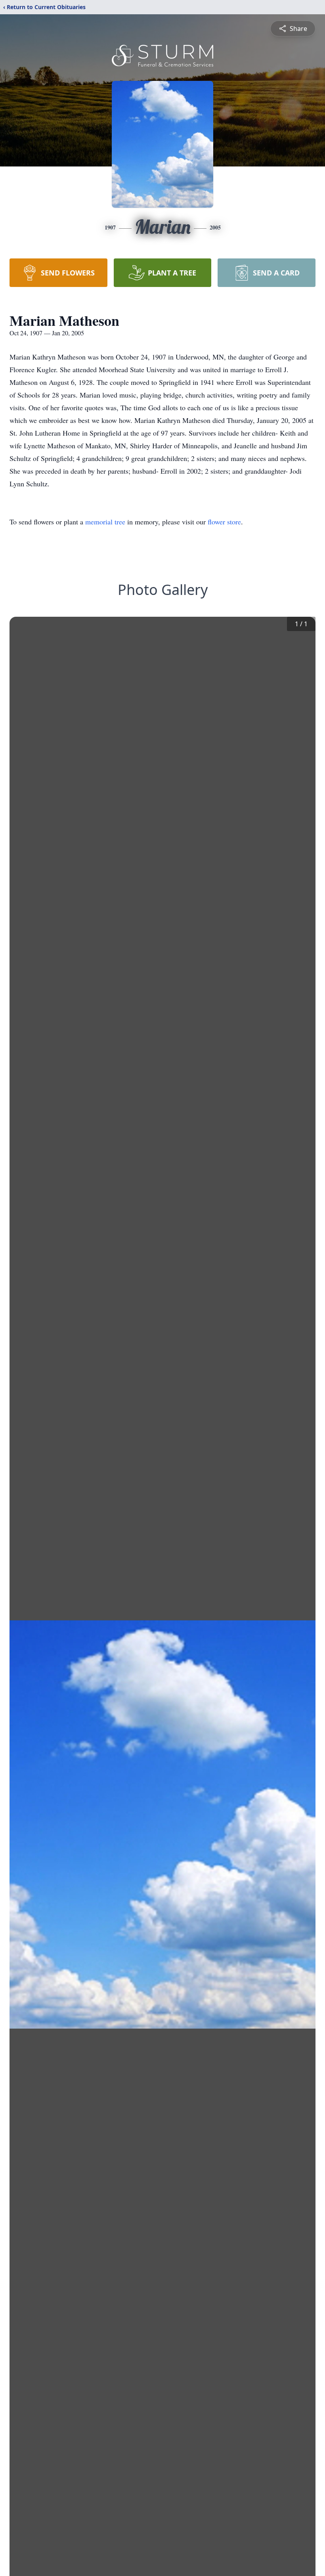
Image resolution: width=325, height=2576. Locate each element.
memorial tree (105, 522)
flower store (224, 522)
